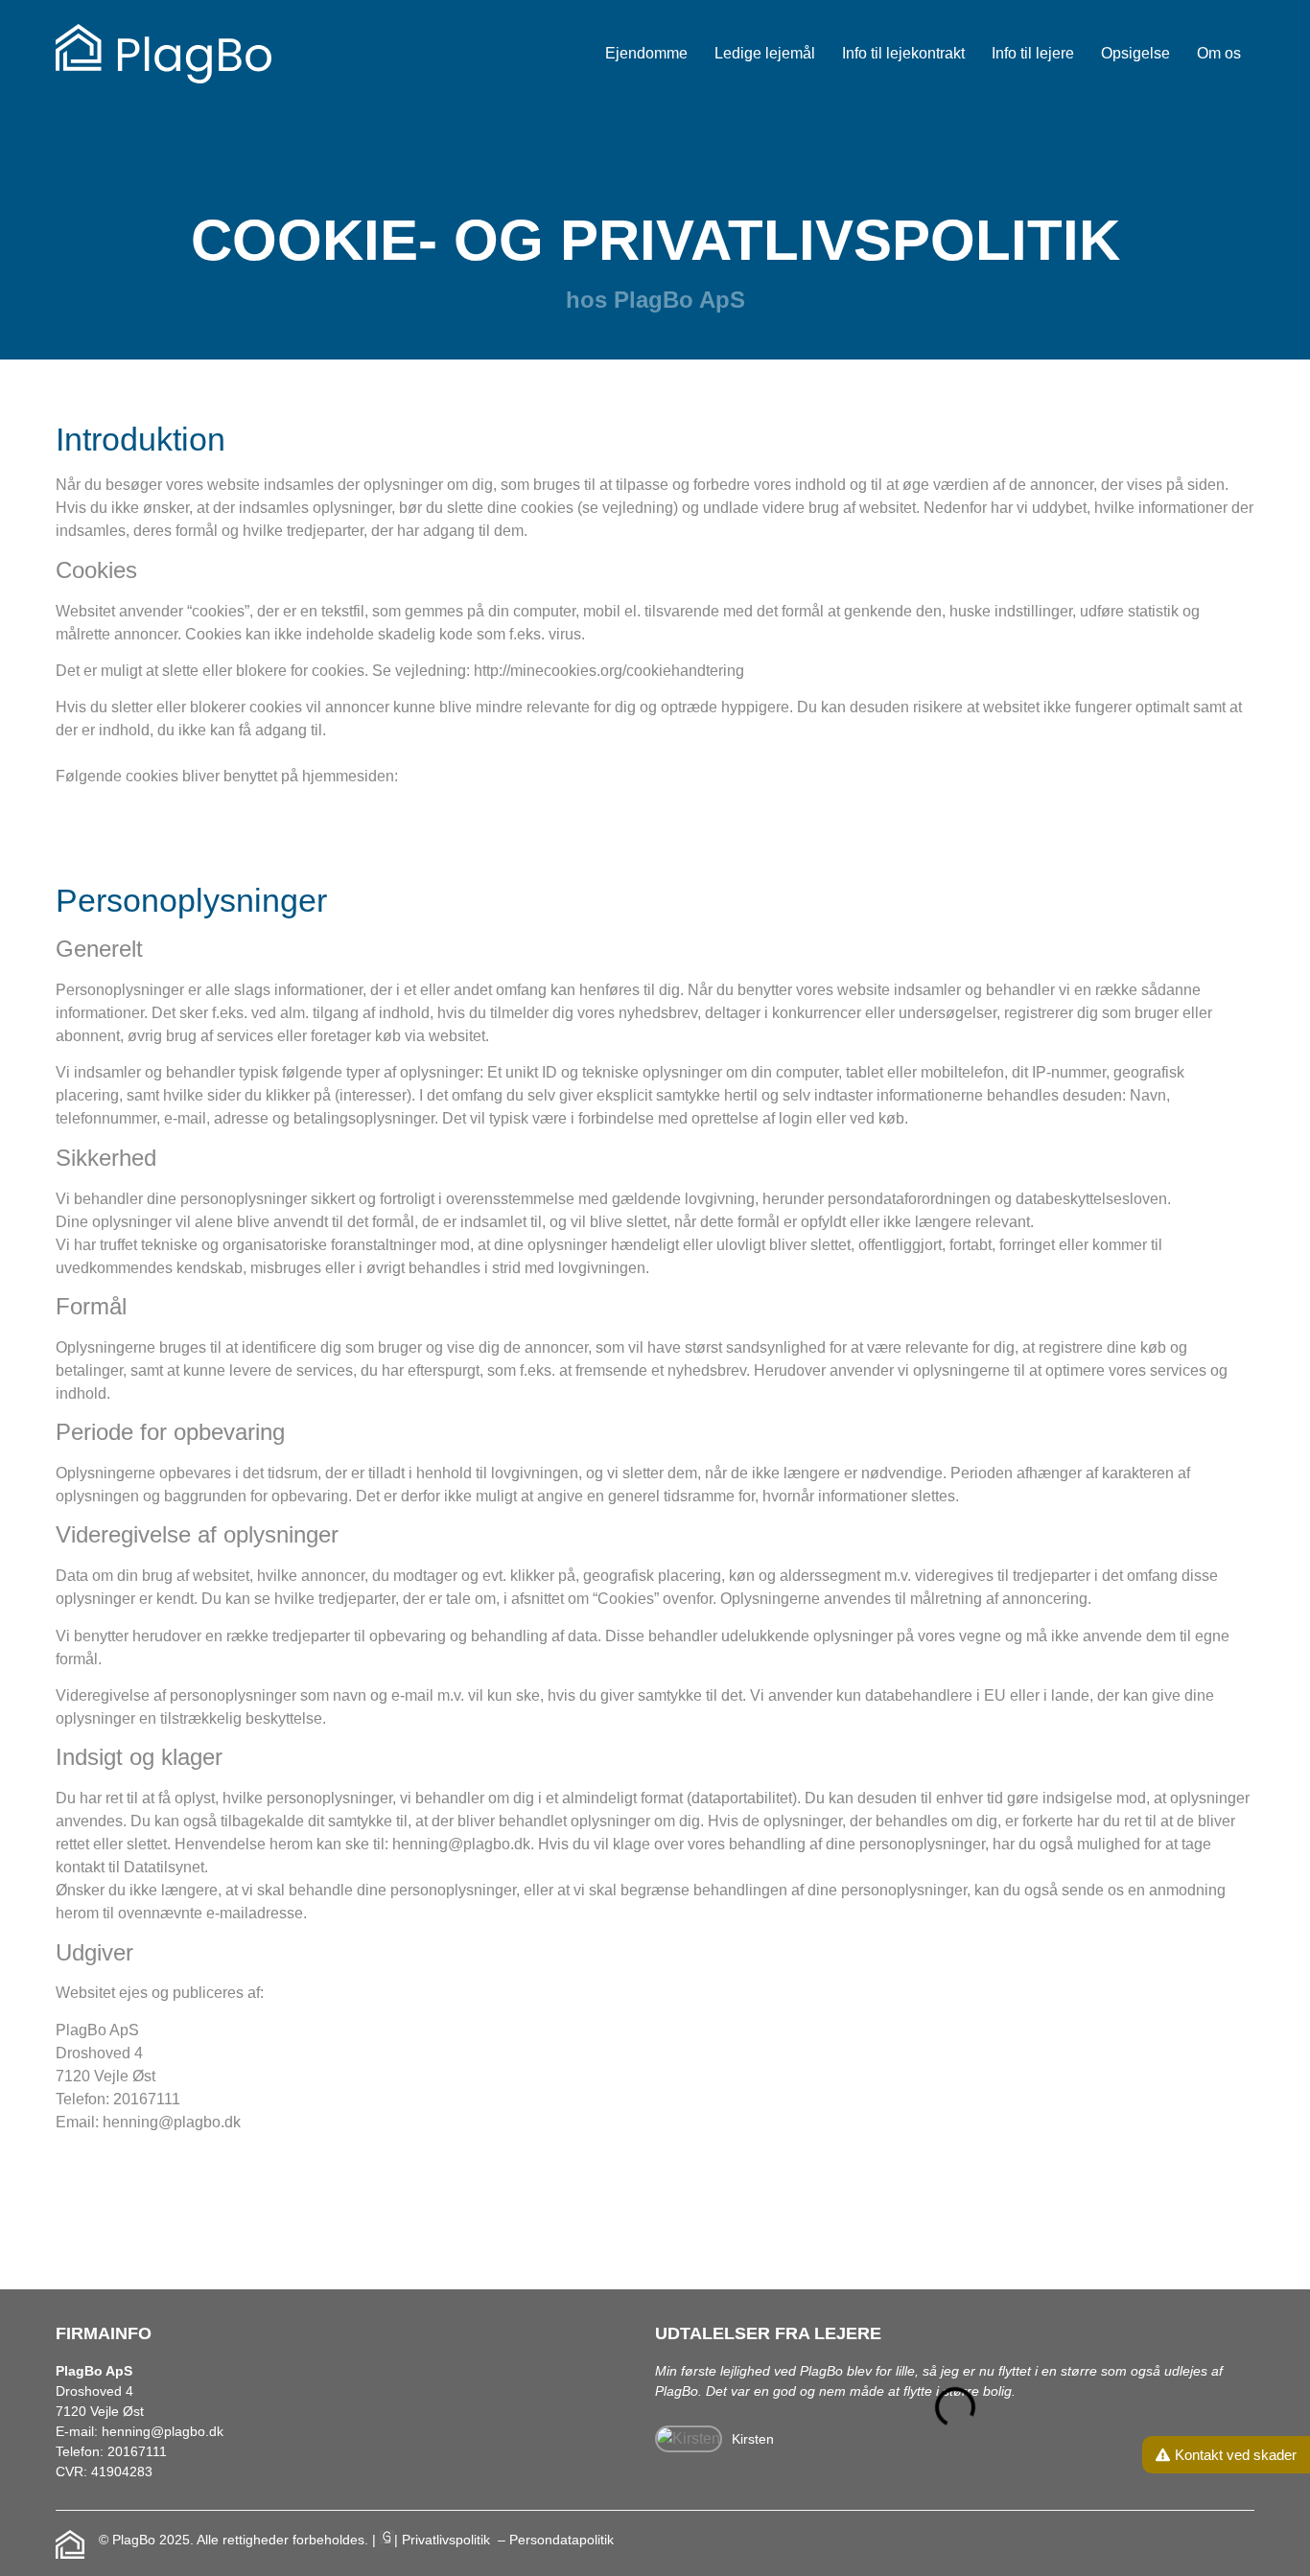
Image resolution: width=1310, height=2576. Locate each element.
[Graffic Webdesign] (387, 2540)
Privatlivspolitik (448, 2540)
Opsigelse (1135, 53)
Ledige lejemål (765, 53)
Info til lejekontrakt (903, 53)
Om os (1219, 53)
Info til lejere (1033, 53)
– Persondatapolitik (556, 2540)
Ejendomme (646, 53)
